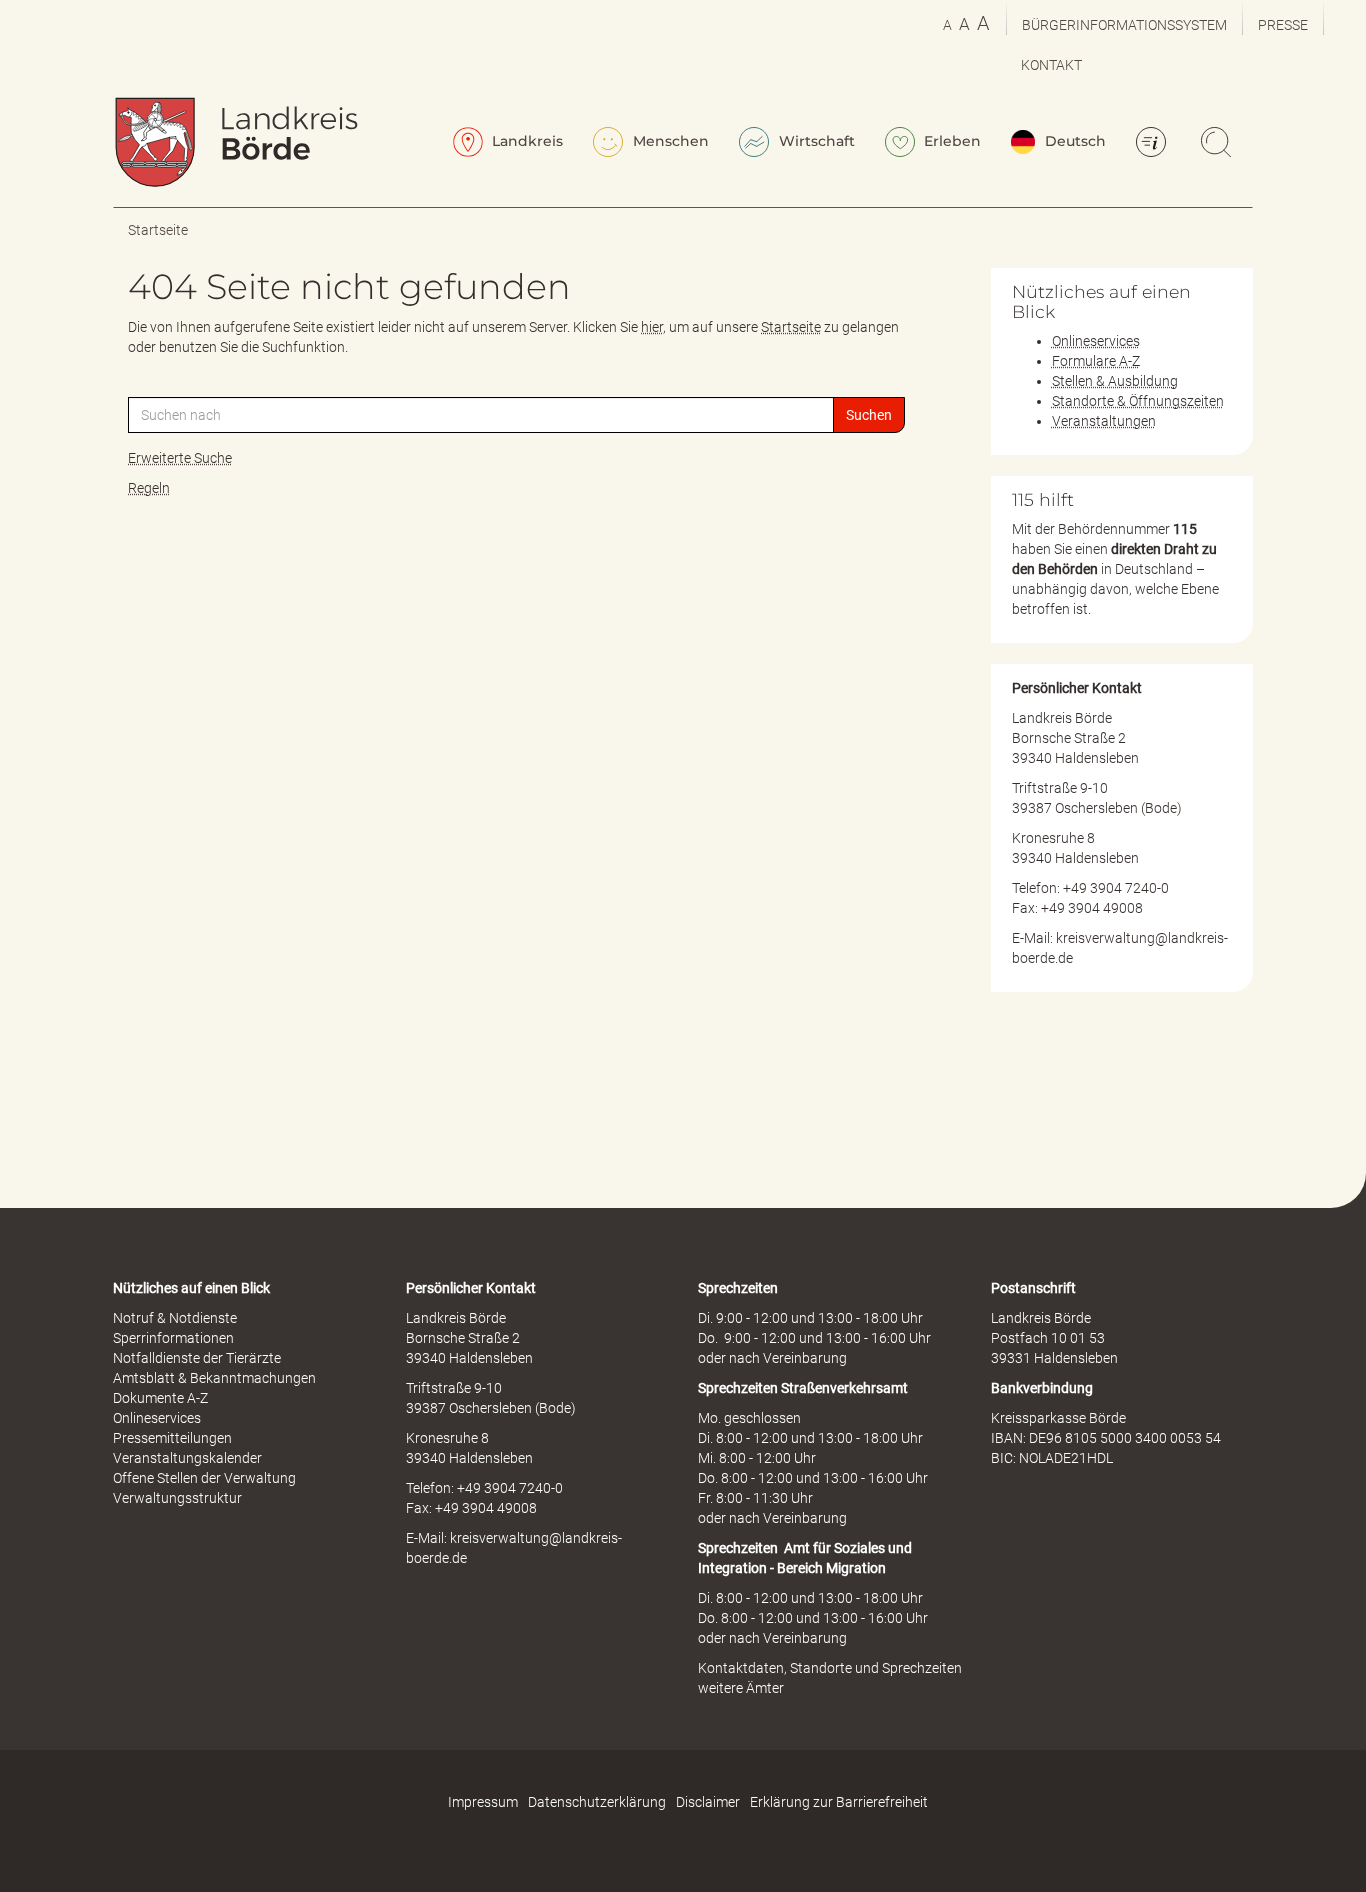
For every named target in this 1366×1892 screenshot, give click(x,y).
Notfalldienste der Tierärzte (197, 1358)
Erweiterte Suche (180, 458)
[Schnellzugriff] (1154, 144)
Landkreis (525, 141)
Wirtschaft (815, 141)
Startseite (158, 230)
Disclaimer (708, 1802)
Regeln (149, 488)
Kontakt (1051, 65)
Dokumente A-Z (160, 1398)
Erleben (950, 141)
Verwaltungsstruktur (177, 1498)
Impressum (483, 1802)
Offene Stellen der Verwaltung (204, 1478)
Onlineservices (1096, 341)
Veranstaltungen (1104, 421)
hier (652, 327)
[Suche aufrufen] (1219, 144)
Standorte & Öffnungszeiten (1138, 401)
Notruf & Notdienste (175, 1318)
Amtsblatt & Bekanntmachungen (214, 1378)
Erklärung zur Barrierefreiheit (839, 1802)
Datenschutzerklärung (597, 1802)
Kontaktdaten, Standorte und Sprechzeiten (830, 1668)
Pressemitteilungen (172, 1438)
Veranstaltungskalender (187, 1458)
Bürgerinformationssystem (1124, 25)
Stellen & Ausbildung (1115, 381)
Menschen (669, 141)
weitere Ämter (741, 1688)
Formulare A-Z (1096, 361)
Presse (1283, 25)
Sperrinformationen (173, 1338)
